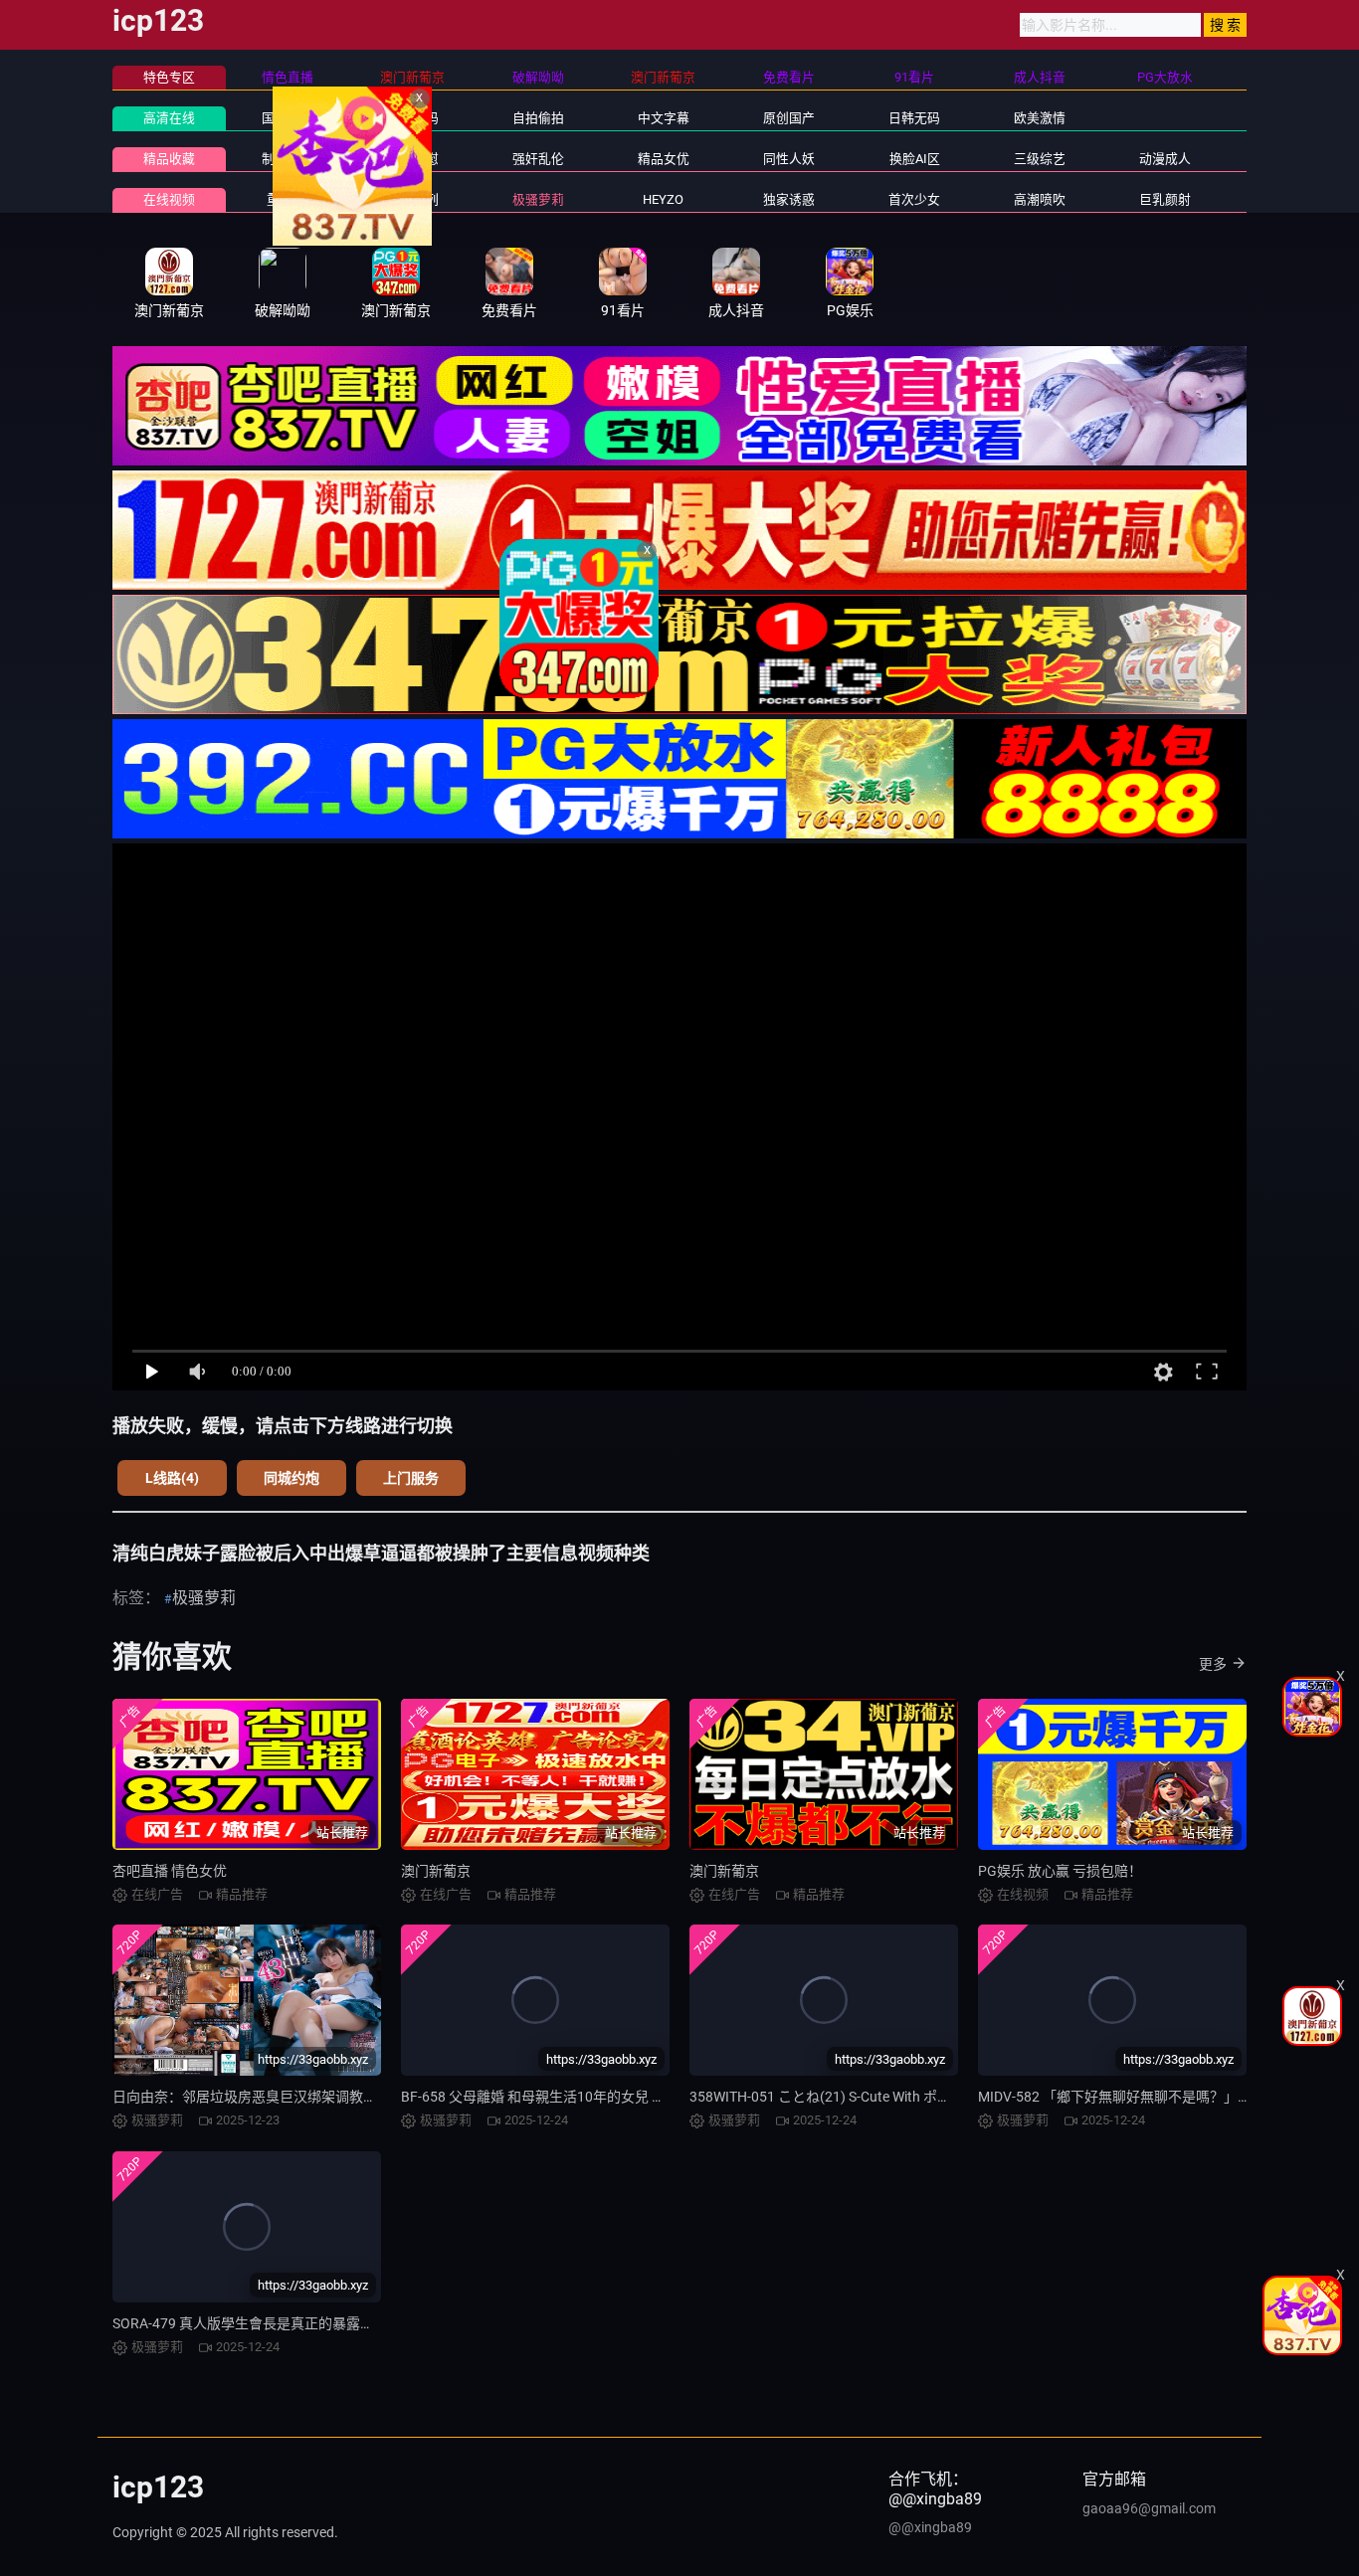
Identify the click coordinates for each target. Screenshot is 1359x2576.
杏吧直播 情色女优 (170, 1871)
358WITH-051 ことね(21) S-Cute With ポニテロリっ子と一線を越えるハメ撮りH (937, 2097)
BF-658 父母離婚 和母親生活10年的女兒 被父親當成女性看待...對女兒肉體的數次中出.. (669, 2097)
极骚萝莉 (538, 199)
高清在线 (169, 118)
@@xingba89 (930, 2527)
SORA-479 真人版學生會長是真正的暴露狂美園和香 (271, 2323)
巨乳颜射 (1165, 199)
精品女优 (664, 159)
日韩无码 (914, 118)
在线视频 (169, 199)
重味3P (287, 199)
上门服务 (411, 1478)
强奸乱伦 (538, 159)
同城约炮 (291, 1478)
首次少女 (914, 199)
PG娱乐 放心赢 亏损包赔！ (1060, 1871)
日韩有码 (413, 118)
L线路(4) (172, 1478)
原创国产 (789, 118)
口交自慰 (413, 159)
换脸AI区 (915, 159)
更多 (1213, 1664)
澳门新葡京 (436, 1871)
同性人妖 (789, 159)
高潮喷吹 (1040, 199)
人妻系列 (413, 199)
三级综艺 (1040, 159)
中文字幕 (664, 118)
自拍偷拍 (538, 118)
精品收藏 (169, 159)
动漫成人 (1165, 159)
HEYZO (663, 199)
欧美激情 (1040, 118)
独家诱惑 (789, 199)
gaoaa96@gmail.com (1149, 2508)
